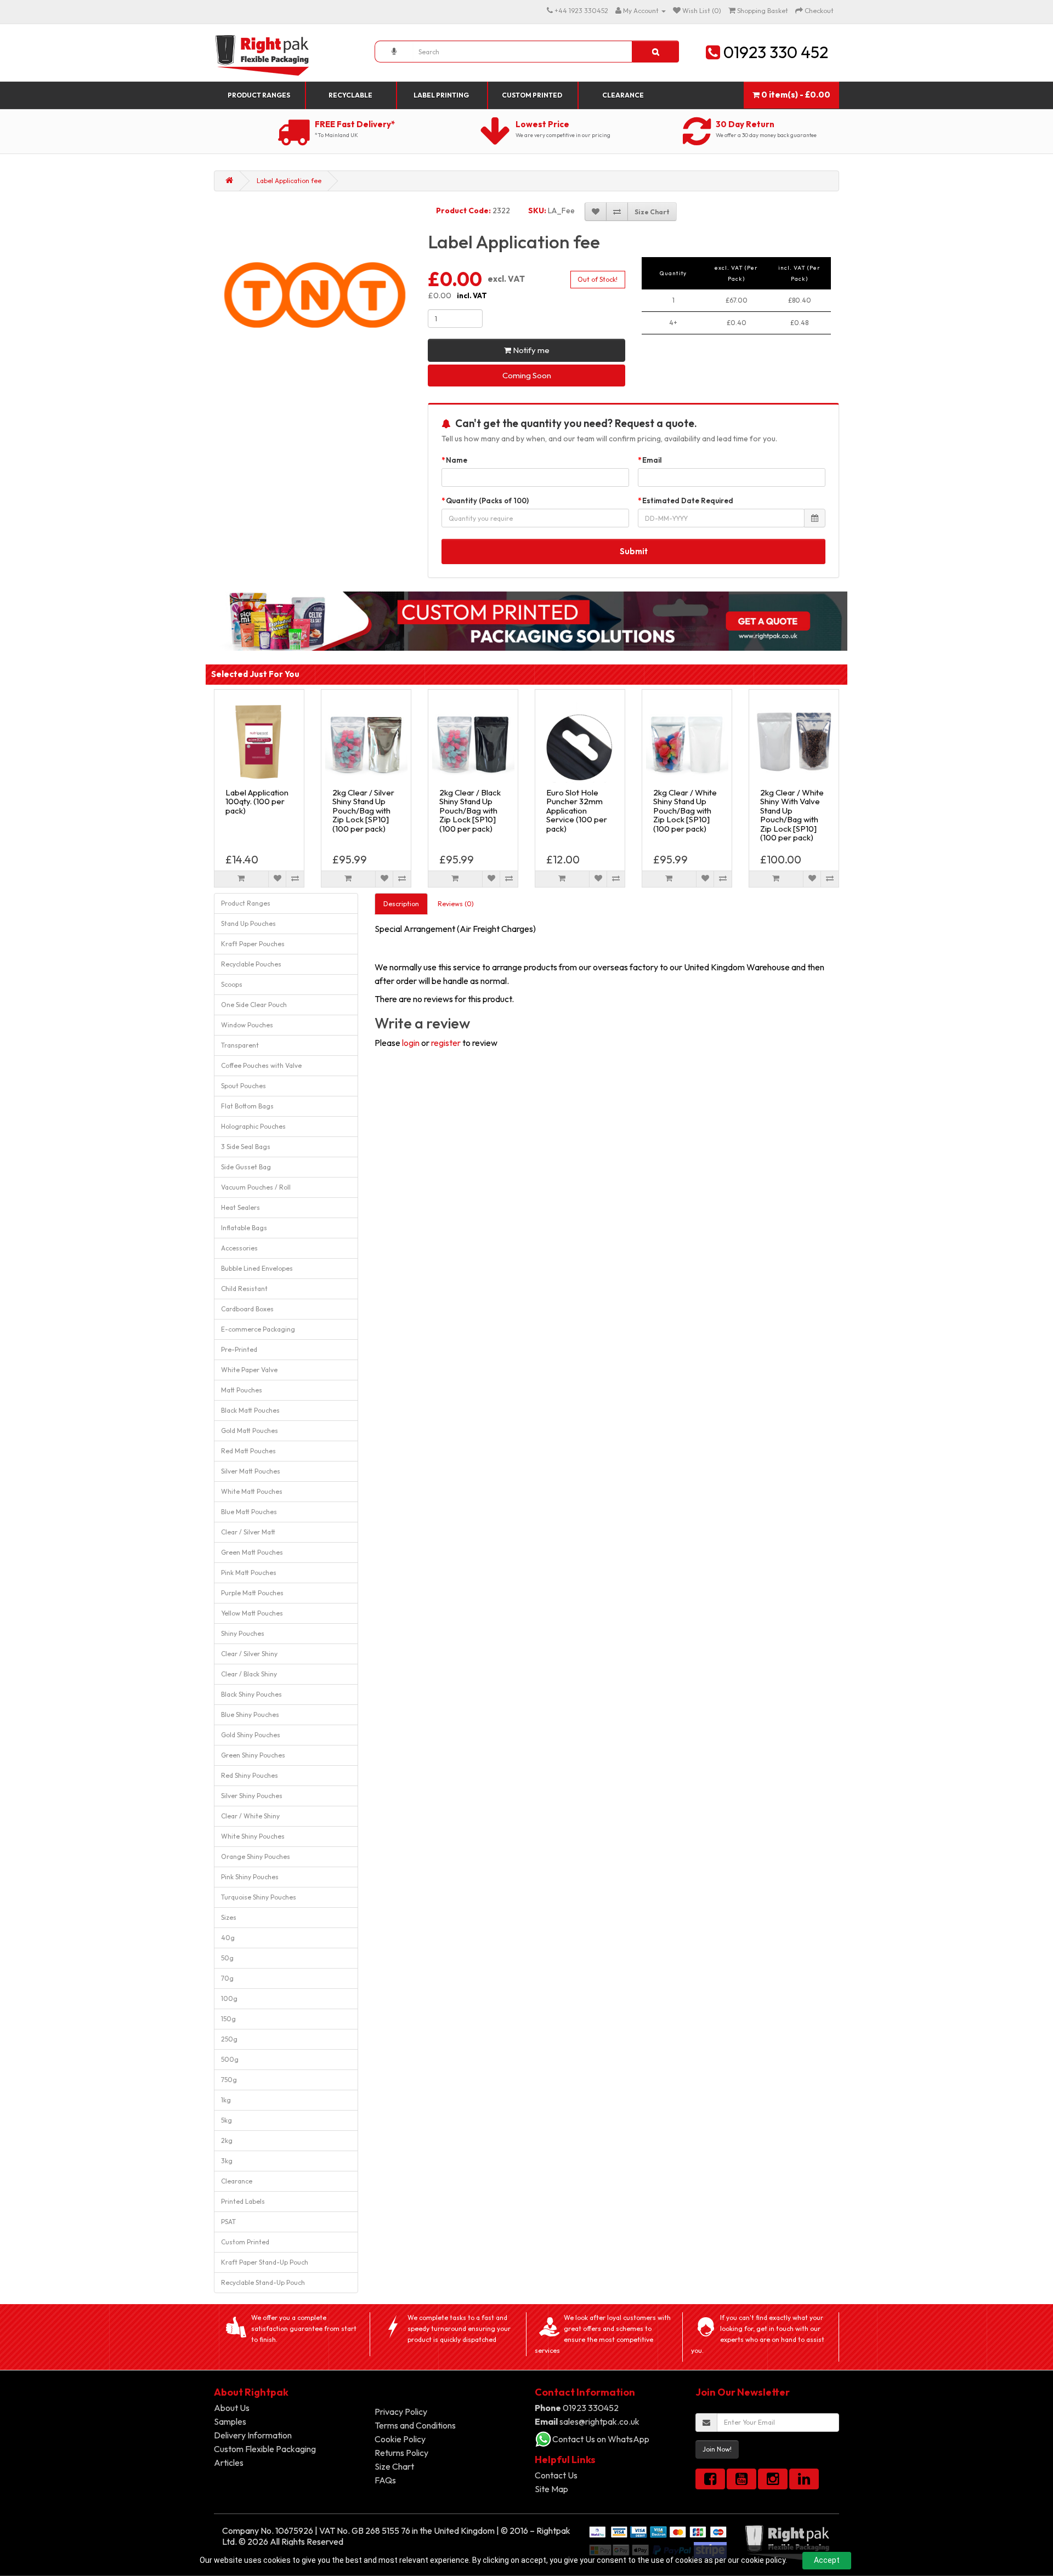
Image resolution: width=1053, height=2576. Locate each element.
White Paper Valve (249, 1370)
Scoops (232, 984)
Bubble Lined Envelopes (257, 1268)
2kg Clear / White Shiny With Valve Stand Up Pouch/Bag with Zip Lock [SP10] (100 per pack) (792, 815)
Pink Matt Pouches (249, 1573)
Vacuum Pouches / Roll (256, 1187)
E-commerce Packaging (258, 1329)
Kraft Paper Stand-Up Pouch (265, 2262)
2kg (227, 2140)
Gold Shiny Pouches (251, 1735)
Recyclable (350, 95)
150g (228, 2019)
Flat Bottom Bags (247, 1106)
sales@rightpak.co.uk (587, 2421)
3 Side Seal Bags (246, 1147)
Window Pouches (247, 1025)
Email (652, 460)
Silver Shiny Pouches (252, 1796)
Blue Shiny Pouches (250, 1715)
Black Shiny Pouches (251, 1694)
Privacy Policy (401, 2412)
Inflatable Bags (244, 1228)
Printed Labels (243, 2201)
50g (227, 1958)
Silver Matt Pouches (251, 1471)
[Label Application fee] (315, 294)
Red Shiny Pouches (250, 1775)
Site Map (551, 2489)
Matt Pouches (242, 1390)
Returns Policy (401, 2453)
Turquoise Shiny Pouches (259, 1897)
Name (457, 460)
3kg (227, 2161)
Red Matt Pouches (248, 1451)
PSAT (228, 2222)
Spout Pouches (244, 1086)
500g (230, 2059)
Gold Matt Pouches (250, 1431)
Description (401, 904)
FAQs (385, 2480)
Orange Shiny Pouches (256, 1856)
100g (229, 1998)
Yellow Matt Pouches (252, 1613)
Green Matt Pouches (252, 1552)
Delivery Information (253, 2435)
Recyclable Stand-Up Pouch (263, 2282)
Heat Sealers (240, 1207)
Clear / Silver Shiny (249, 1654)
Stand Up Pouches (248, 923)
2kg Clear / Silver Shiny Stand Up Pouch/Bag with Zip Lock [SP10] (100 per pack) (363, 811)
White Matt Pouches (252, 1491)
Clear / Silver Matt (248, 1532)
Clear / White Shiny (250, 1816)
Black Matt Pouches (250, 1410)
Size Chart (394, 2466)
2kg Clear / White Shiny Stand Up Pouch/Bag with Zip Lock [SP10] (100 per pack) (685, 811)
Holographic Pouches (253, 1126)
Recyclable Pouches (251, 964)
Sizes (229, 1917)
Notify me (530, 350)
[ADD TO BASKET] (241, 879)
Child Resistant (244, 1289)
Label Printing (441, 95)
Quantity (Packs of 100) (487, 501)
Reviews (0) (456, 904)
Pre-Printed (239, 1349)
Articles (229, 2463)
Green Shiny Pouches (253, 1755)
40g (228, 1938)
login (411, 1043)
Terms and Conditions (415, 2425)
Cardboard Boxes (247, 1309)
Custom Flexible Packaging (265, 2449)
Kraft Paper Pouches (253, 944)
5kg (227, 2120)
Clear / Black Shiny (249, 1674)
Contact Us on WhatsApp (601, 2439)
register (446, 1043)
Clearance (623, 95)
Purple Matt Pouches (252, 1593)
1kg (226, 2100)
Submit (634, 551)
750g (229, 2080)
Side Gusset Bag (246, 1167)
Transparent (240, 1045)
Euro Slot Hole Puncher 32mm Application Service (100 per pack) (577, 811)
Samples (230, 2421)
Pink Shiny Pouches (250, 1877)
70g (227, 1978)
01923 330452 (577, 2408)
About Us (232, 2408)
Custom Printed (532, 95)
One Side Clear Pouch (254, 1005)
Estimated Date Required (688, 501)
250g (229, 2039)
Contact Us (556, 2475)
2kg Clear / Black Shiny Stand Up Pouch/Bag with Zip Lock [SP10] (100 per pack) (470, 811)
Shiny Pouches (243, 1633)
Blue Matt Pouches (249, 1512)
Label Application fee (289, 181)
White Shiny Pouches (253, 1836)
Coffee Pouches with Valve (261, 1065)
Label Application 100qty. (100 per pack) (257, 801)
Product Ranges (259, 95)
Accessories (239, 1248)
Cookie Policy (400, 2439)
